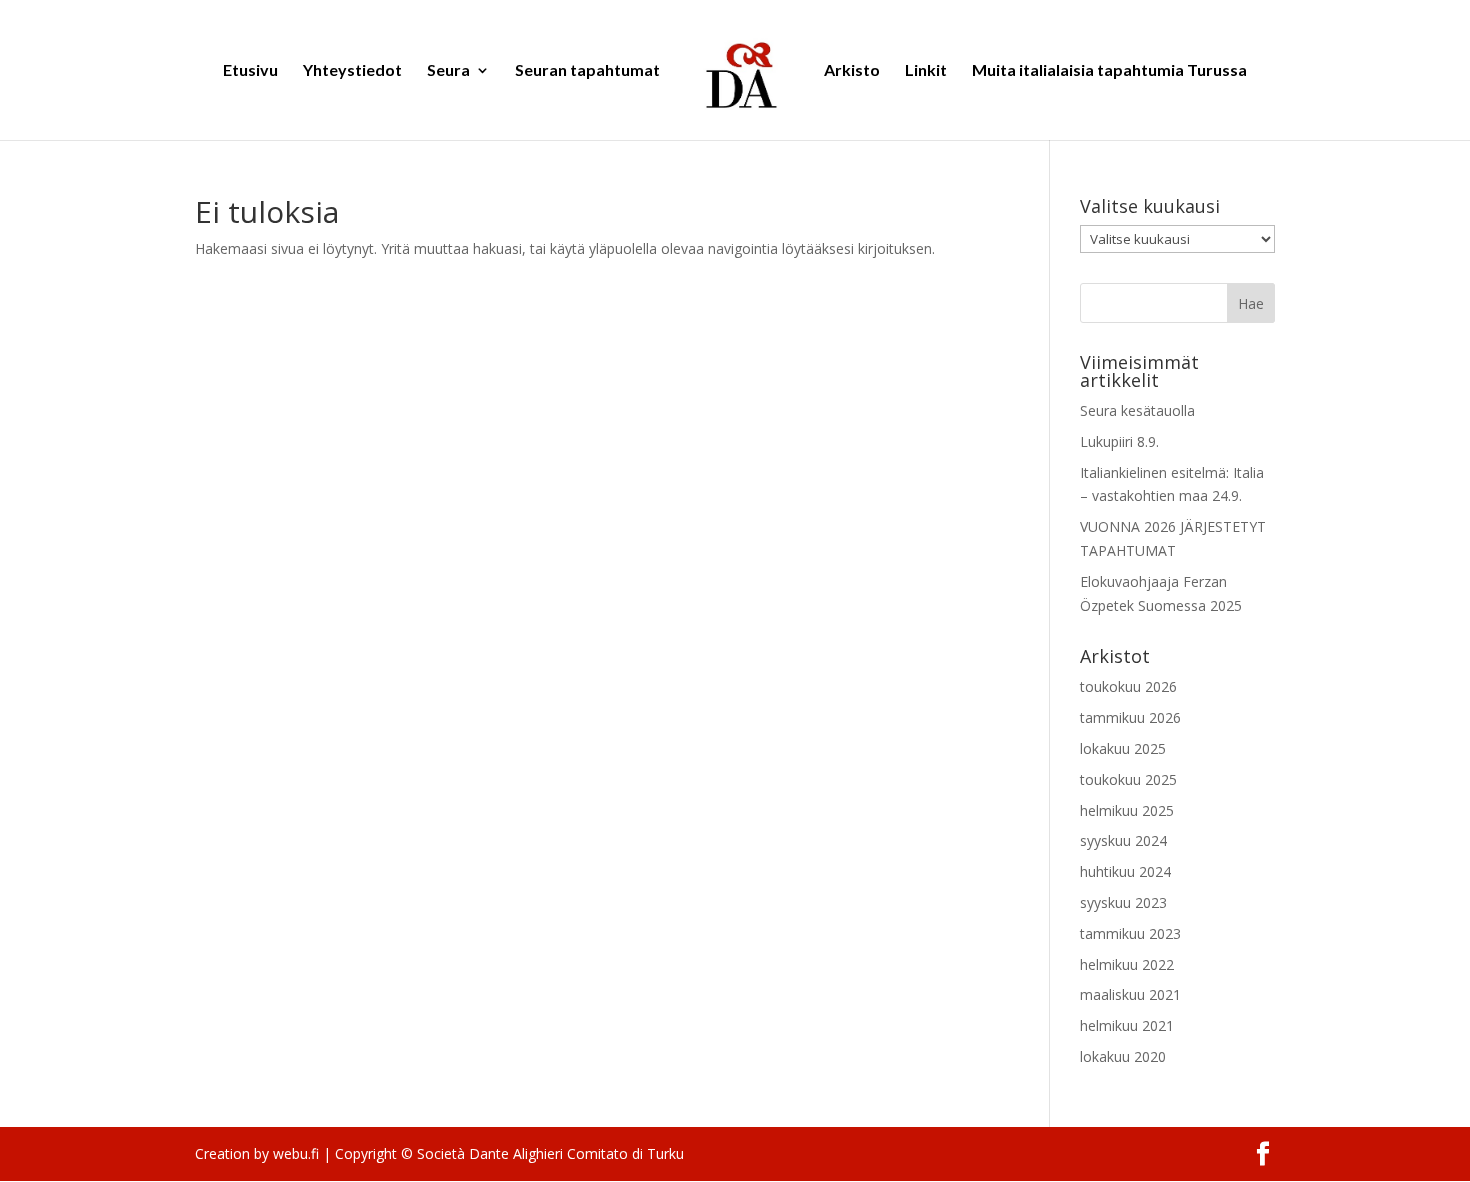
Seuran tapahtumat (587, 71)
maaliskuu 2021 (1130, 994)
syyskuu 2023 (1123, 902)
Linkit (926, 71)
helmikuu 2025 (1127, 810)
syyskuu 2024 (1123, 840)
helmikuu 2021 (1127, 1025)
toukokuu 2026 (1128, 686)
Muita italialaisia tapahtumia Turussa (1109, 71)
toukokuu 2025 (1128, 779)
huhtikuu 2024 (1125, 871)
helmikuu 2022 (1127, 964)
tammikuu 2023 (1130, 933)
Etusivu (250, 71)
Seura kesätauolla (1137, 410)
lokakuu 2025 (1123, 748)
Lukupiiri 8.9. (1119, 441)
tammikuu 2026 (1130, 717)
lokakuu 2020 (1123, 1056)
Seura (448, 71)
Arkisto (852, 71)
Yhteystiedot (352, 71)
